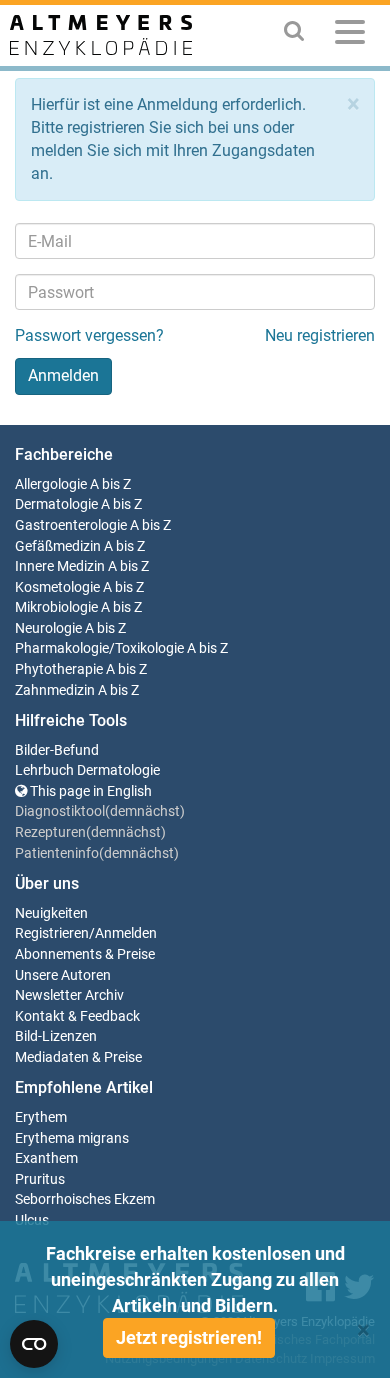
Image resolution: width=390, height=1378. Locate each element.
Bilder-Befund (57, 750)
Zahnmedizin (55, 690)
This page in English (89, 791)
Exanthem (46, 1158)
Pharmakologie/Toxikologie (99, 648)
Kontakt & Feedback (77, 1016)
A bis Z (110, 484)
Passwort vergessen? (89, 335)
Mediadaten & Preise (78, 1057)
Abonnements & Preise (85, 954)
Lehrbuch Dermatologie (87, 770)
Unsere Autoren (63, 975)
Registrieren (52, 933)
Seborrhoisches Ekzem (85, 1199)
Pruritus (40, 1179)
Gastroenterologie (71, 525)
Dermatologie (56, 504)
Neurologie (48, 628)
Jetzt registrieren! (189, 1337)
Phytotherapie (59, 669)
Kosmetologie (57, 587)
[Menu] (350, 35)
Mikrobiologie (56, 607)
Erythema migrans (72, 1138)
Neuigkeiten (51, 913)
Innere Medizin (60, 566)
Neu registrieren (320, 335)
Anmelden (126, 933)
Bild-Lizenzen (56, 1036)
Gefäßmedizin (58, 546)
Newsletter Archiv (69, 995)
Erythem (41, 1117)
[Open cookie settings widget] (34, 1344)
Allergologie (51, 484)
